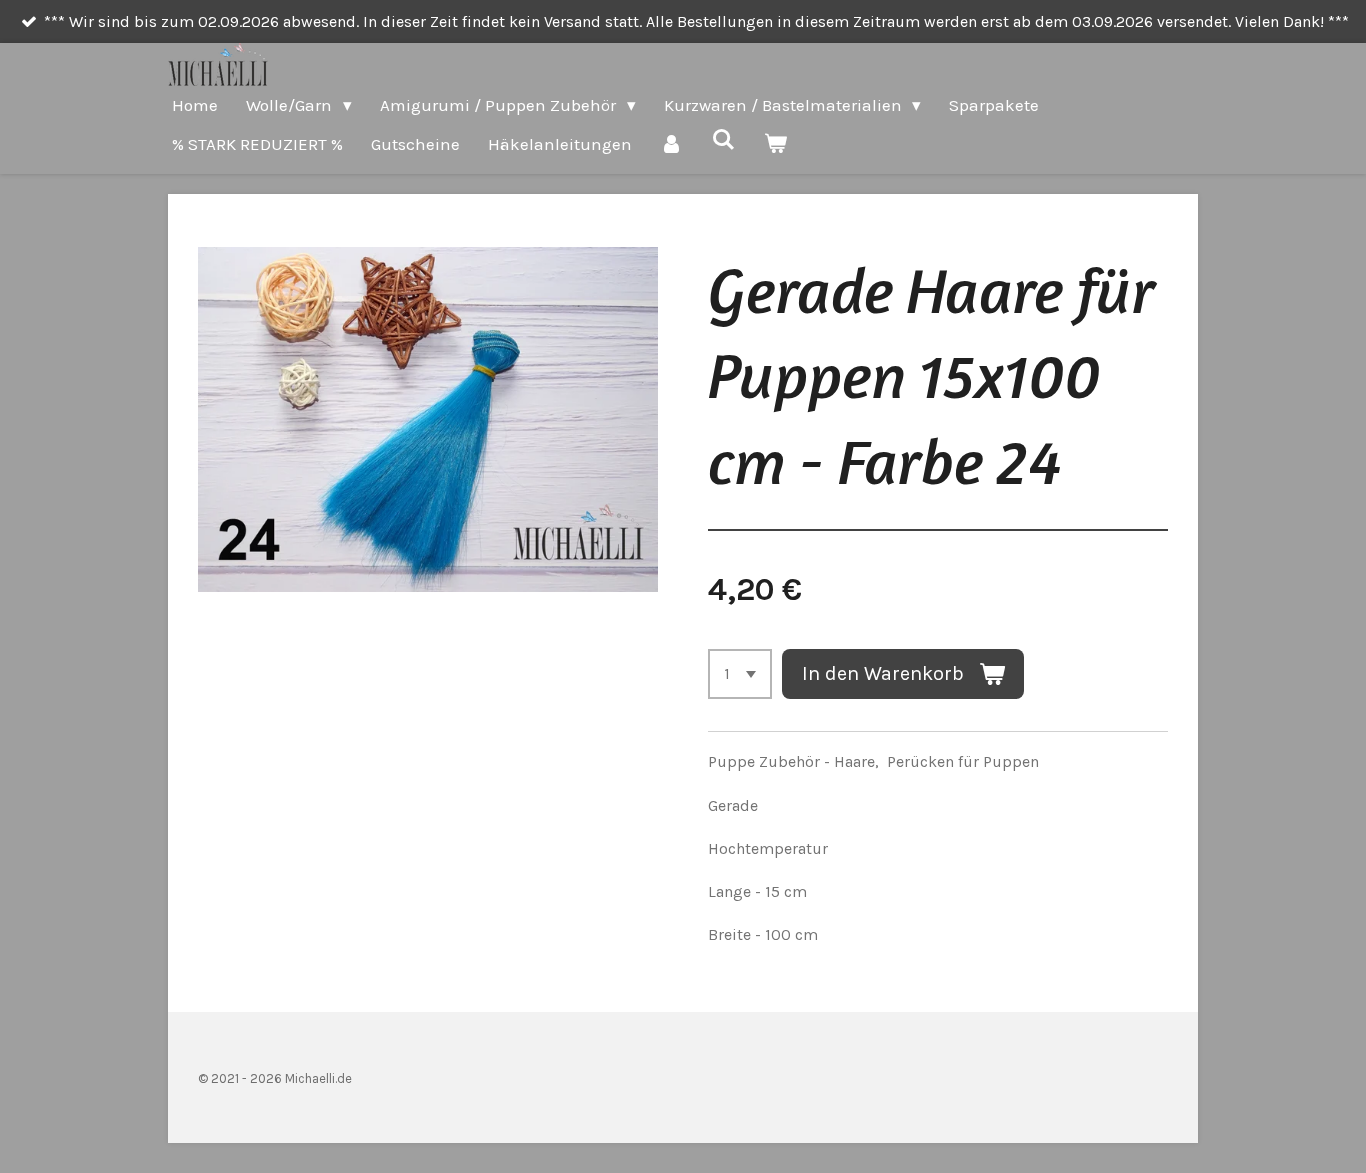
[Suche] (724, 140)
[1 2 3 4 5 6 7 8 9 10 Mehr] (740, 674)
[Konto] (672, 144)
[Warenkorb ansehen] (776, 144)
